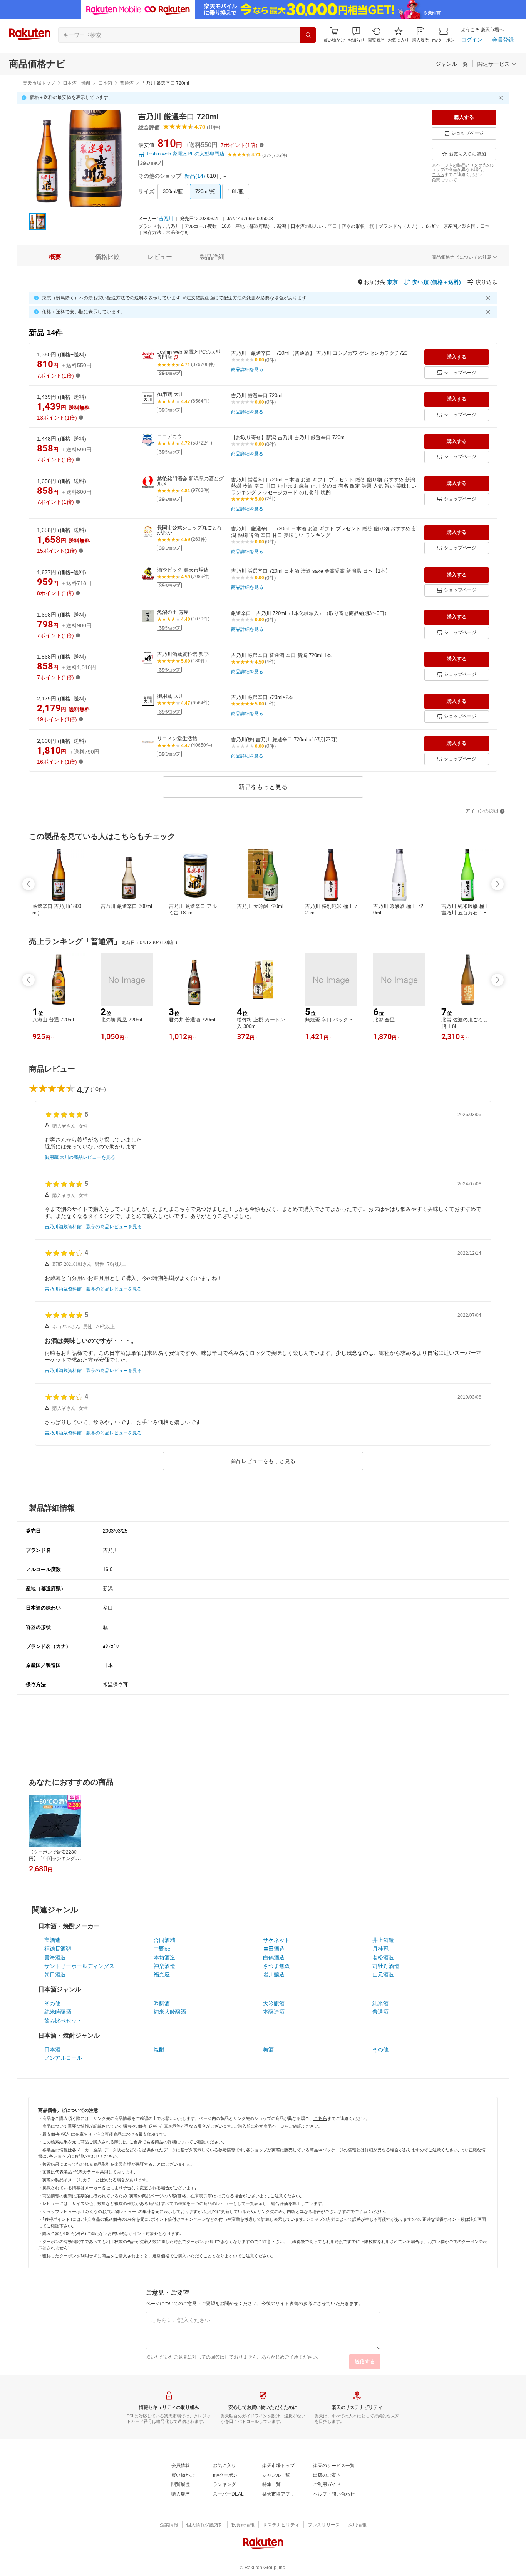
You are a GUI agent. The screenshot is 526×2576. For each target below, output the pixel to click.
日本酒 (105, 83)
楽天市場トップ (39, 83)
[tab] (55, 257)
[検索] (308, 35)
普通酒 (127, 83)
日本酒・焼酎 (77, 83)
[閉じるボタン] (502, 98)
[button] (356, 35)
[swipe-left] (28, 884)
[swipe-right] (498, 884)
